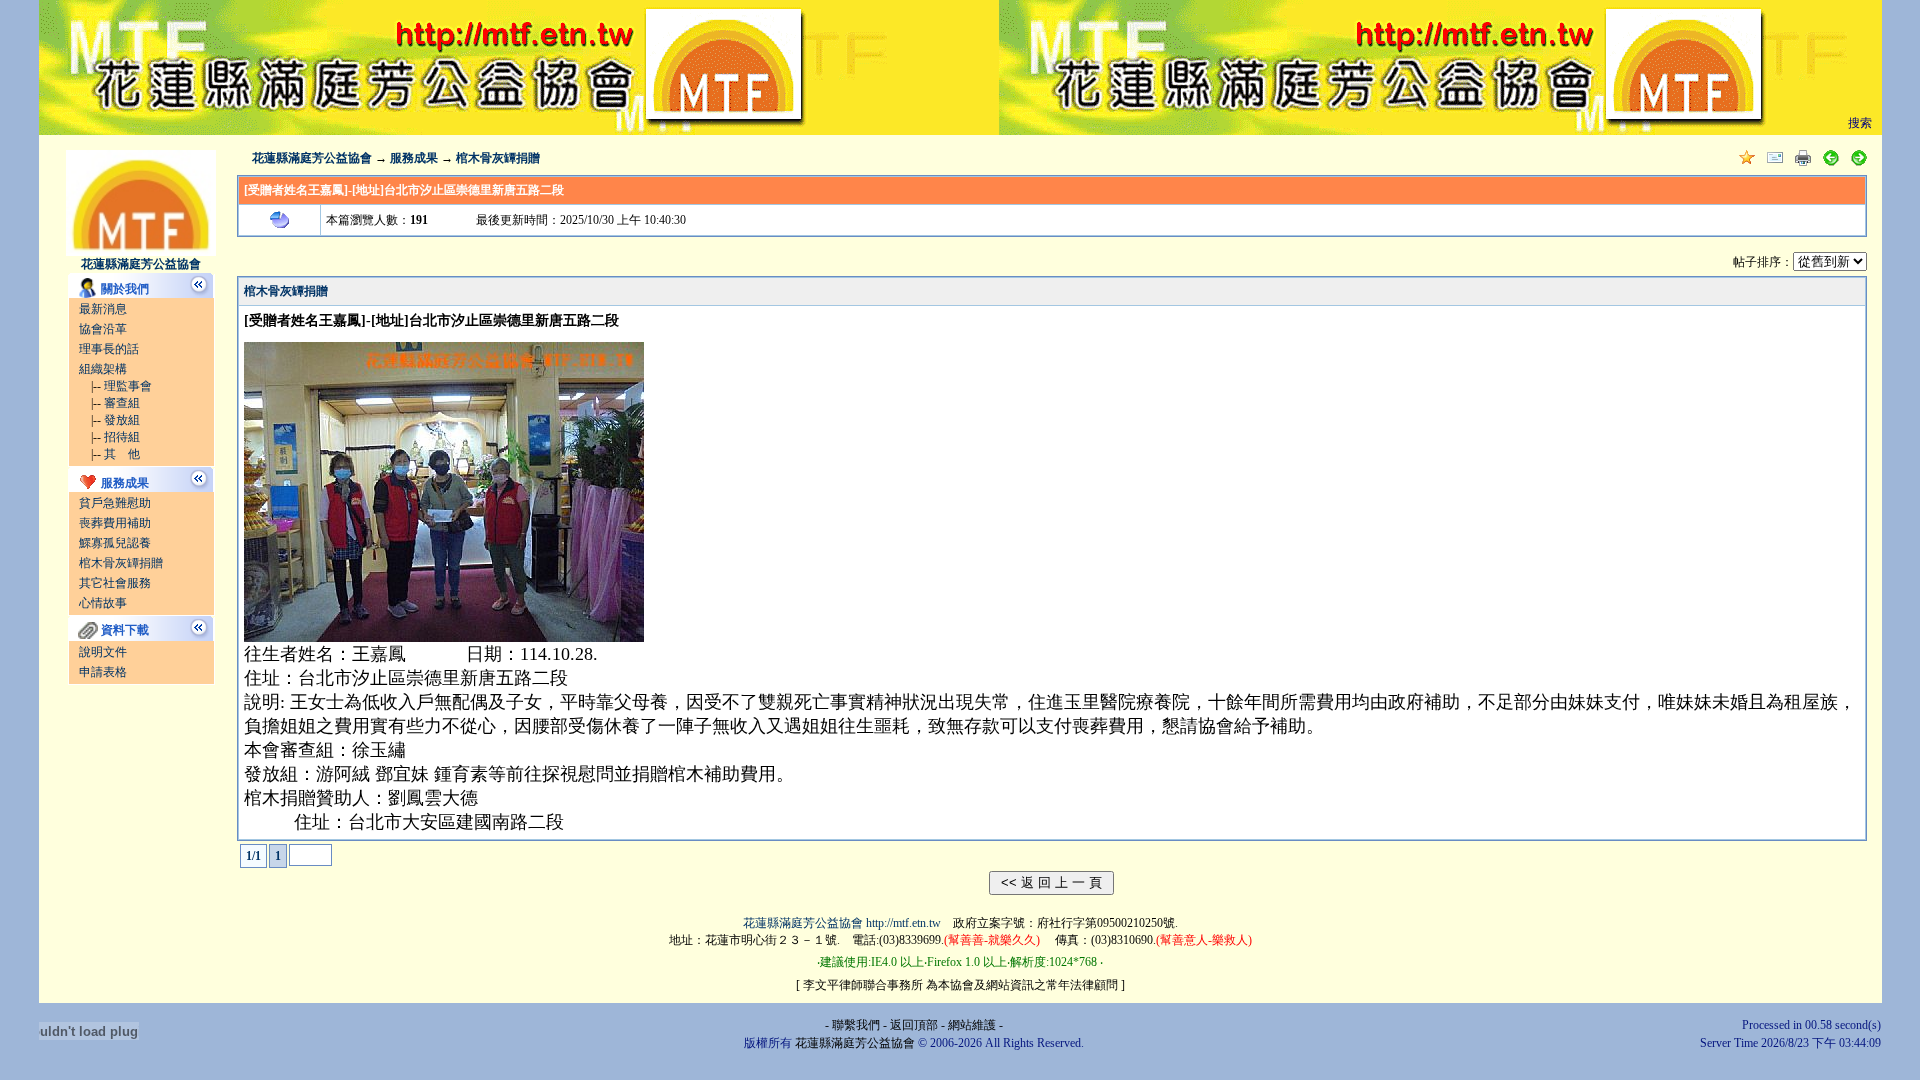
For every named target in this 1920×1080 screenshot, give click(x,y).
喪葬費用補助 (115, 523)
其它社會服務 (115, 583)
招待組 (122, 437)
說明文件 (103, 652)
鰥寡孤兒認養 (115, 543)
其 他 (122, 454)
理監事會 (128, 386)
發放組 (122, 420)
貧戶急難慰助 (115, 503)
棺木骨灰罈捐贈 (121, 563)
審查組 (122, 403)
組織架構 (103, 369)
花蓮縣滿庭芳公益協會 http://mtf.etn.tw (842, 923)
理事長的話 (109, 349)
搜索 (1860, 123)
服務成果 (414, 158)
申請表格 (103, 672)
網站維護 (972, 1025)
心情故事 (103, 603)
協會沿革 (103, 329)
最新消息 (103, 309)
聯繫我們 (856, 1025)
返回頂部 (914, 1025)
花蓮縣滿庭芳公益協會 (312, 158)
